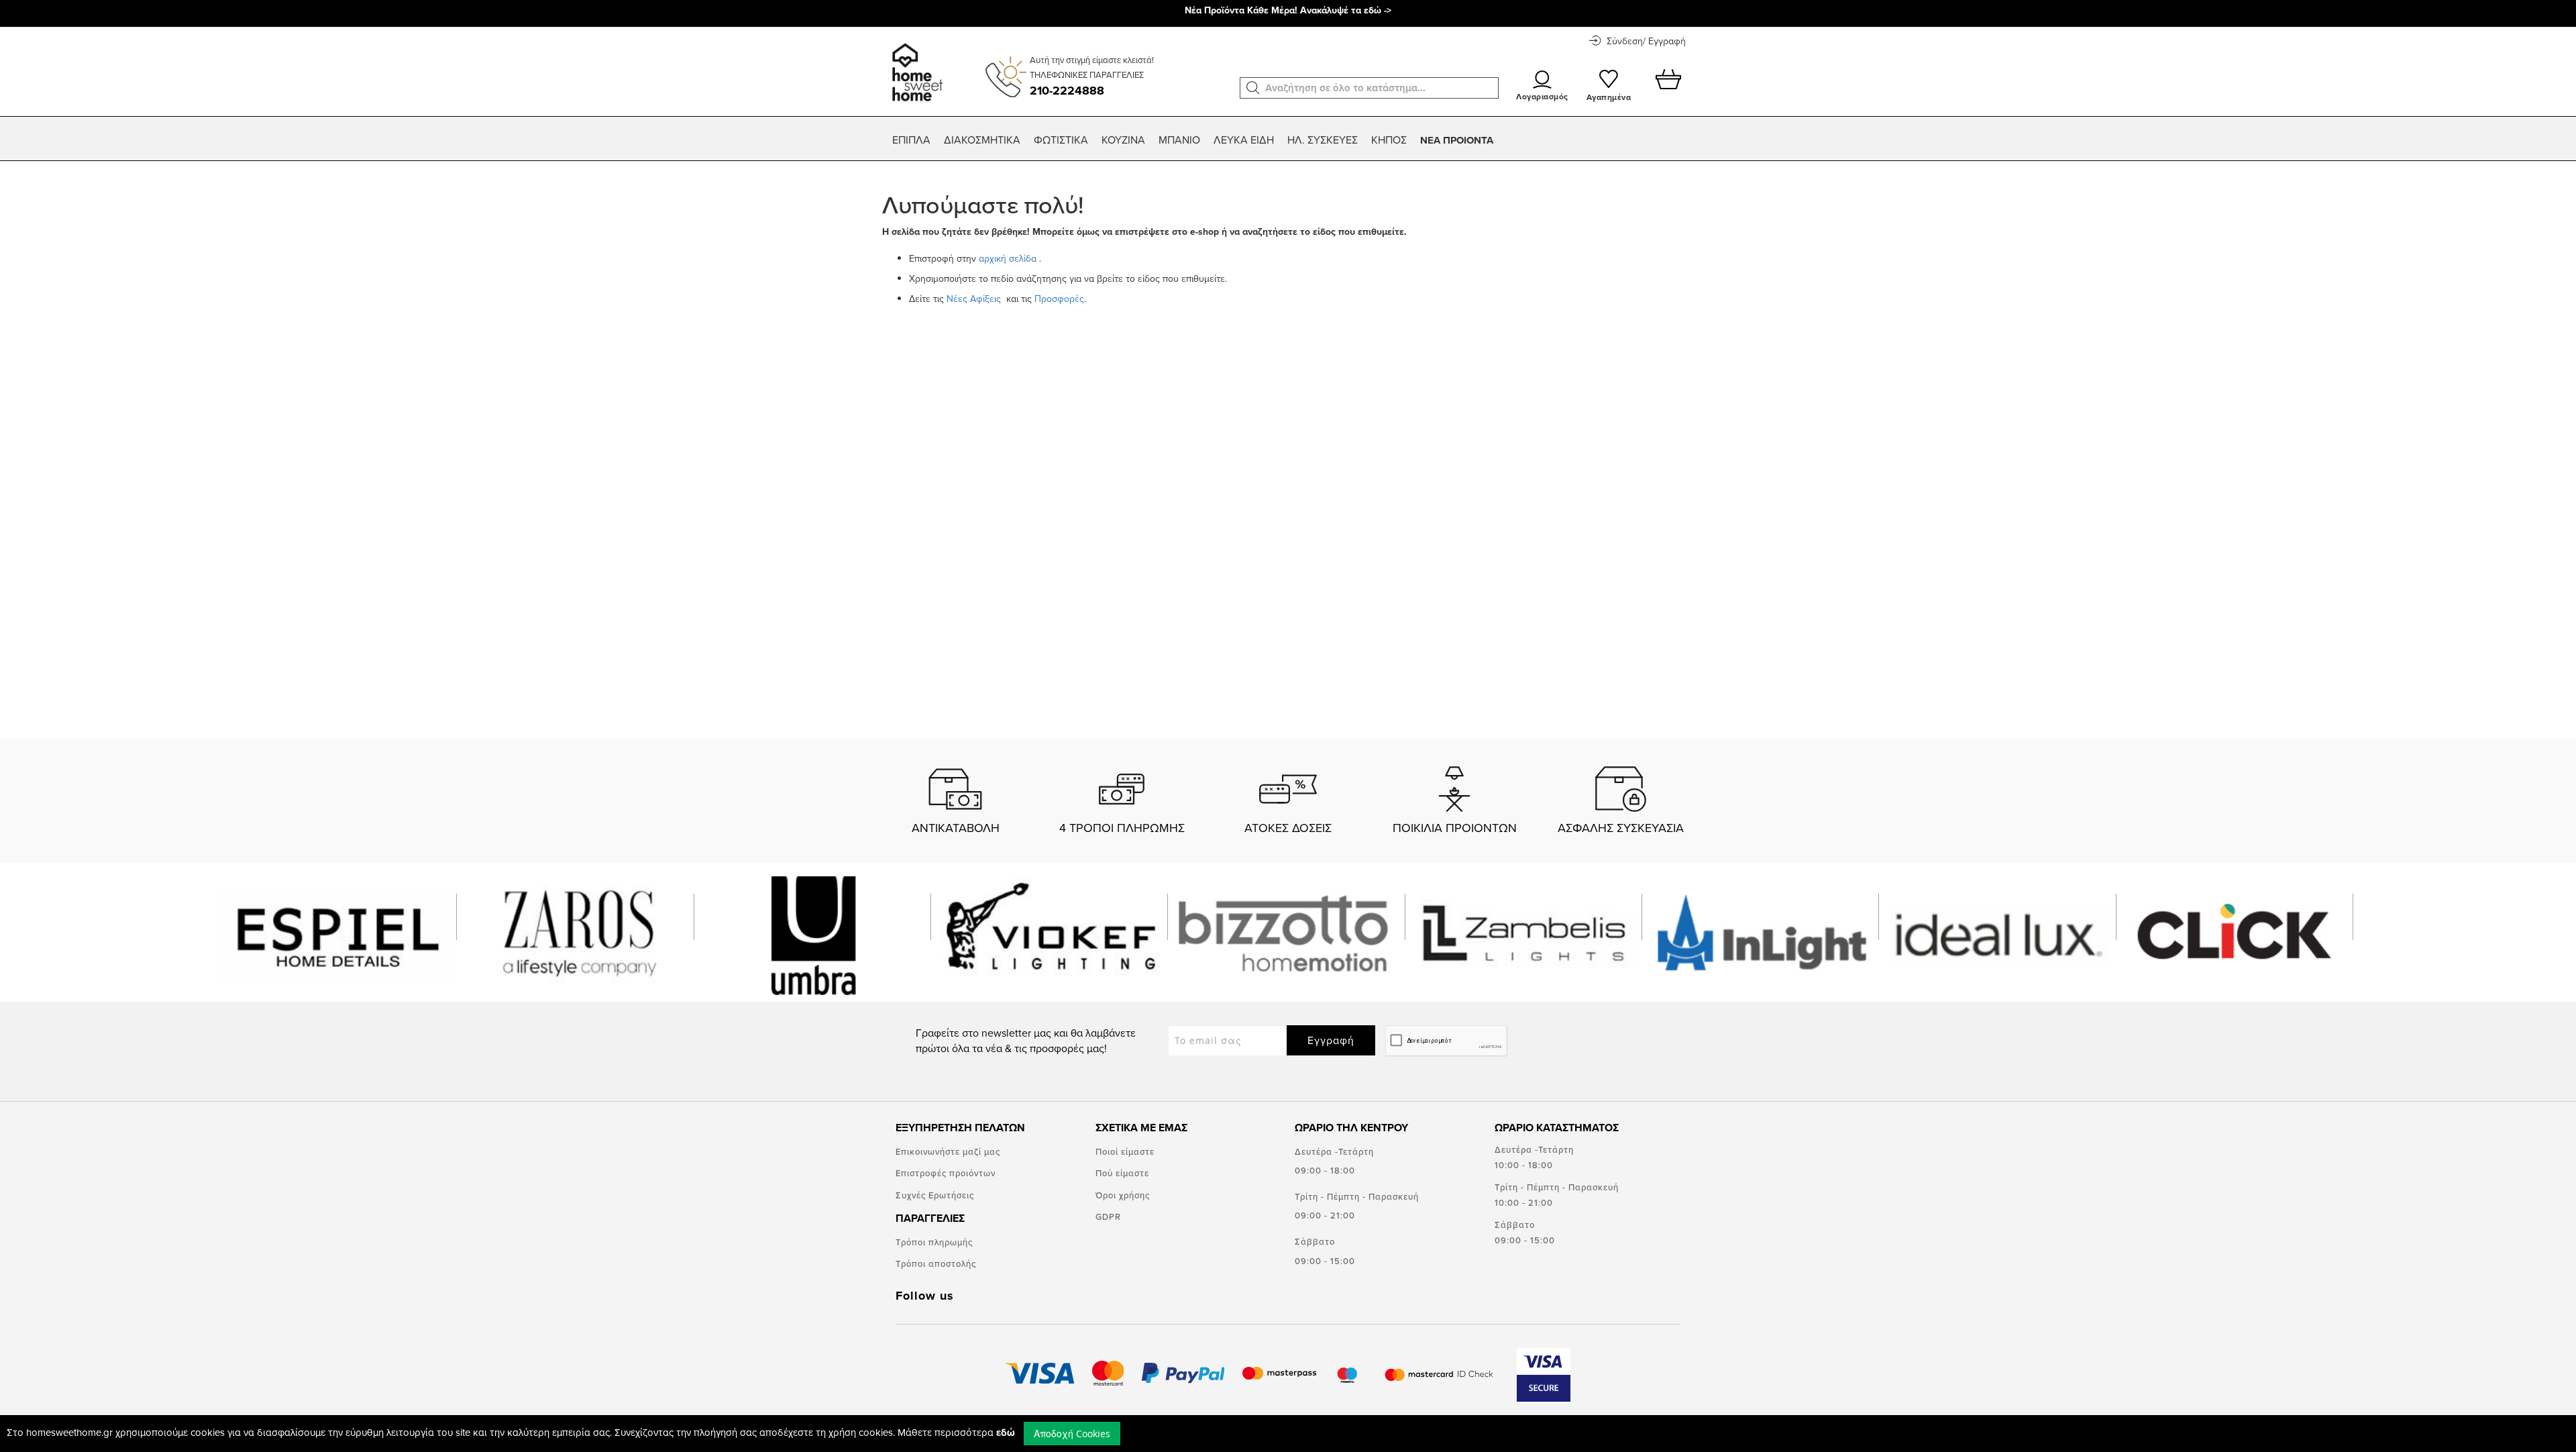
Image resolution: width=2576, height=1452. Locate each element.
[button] (1253, 88)
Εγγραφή (1331, 1040)
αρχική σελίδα (1008, 258)
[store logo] (915, 66)
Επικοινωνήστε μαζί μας (948, 1151)
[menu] (1288, 140)
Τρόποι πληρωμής (934, 1242)
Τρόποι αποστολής (936, 1263)
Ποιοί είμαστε (1125, 1151)
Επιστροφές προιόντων (946, 1173)
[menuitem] (911, 140)
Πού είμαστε (1122, 1173)
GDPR (1108, 1216)
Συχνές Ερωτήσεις (935, 1195)
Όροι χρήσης (1123, 1195)
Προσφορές (1059, 299)
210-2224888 (1067, 91)
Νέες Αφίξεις (975, 299)
